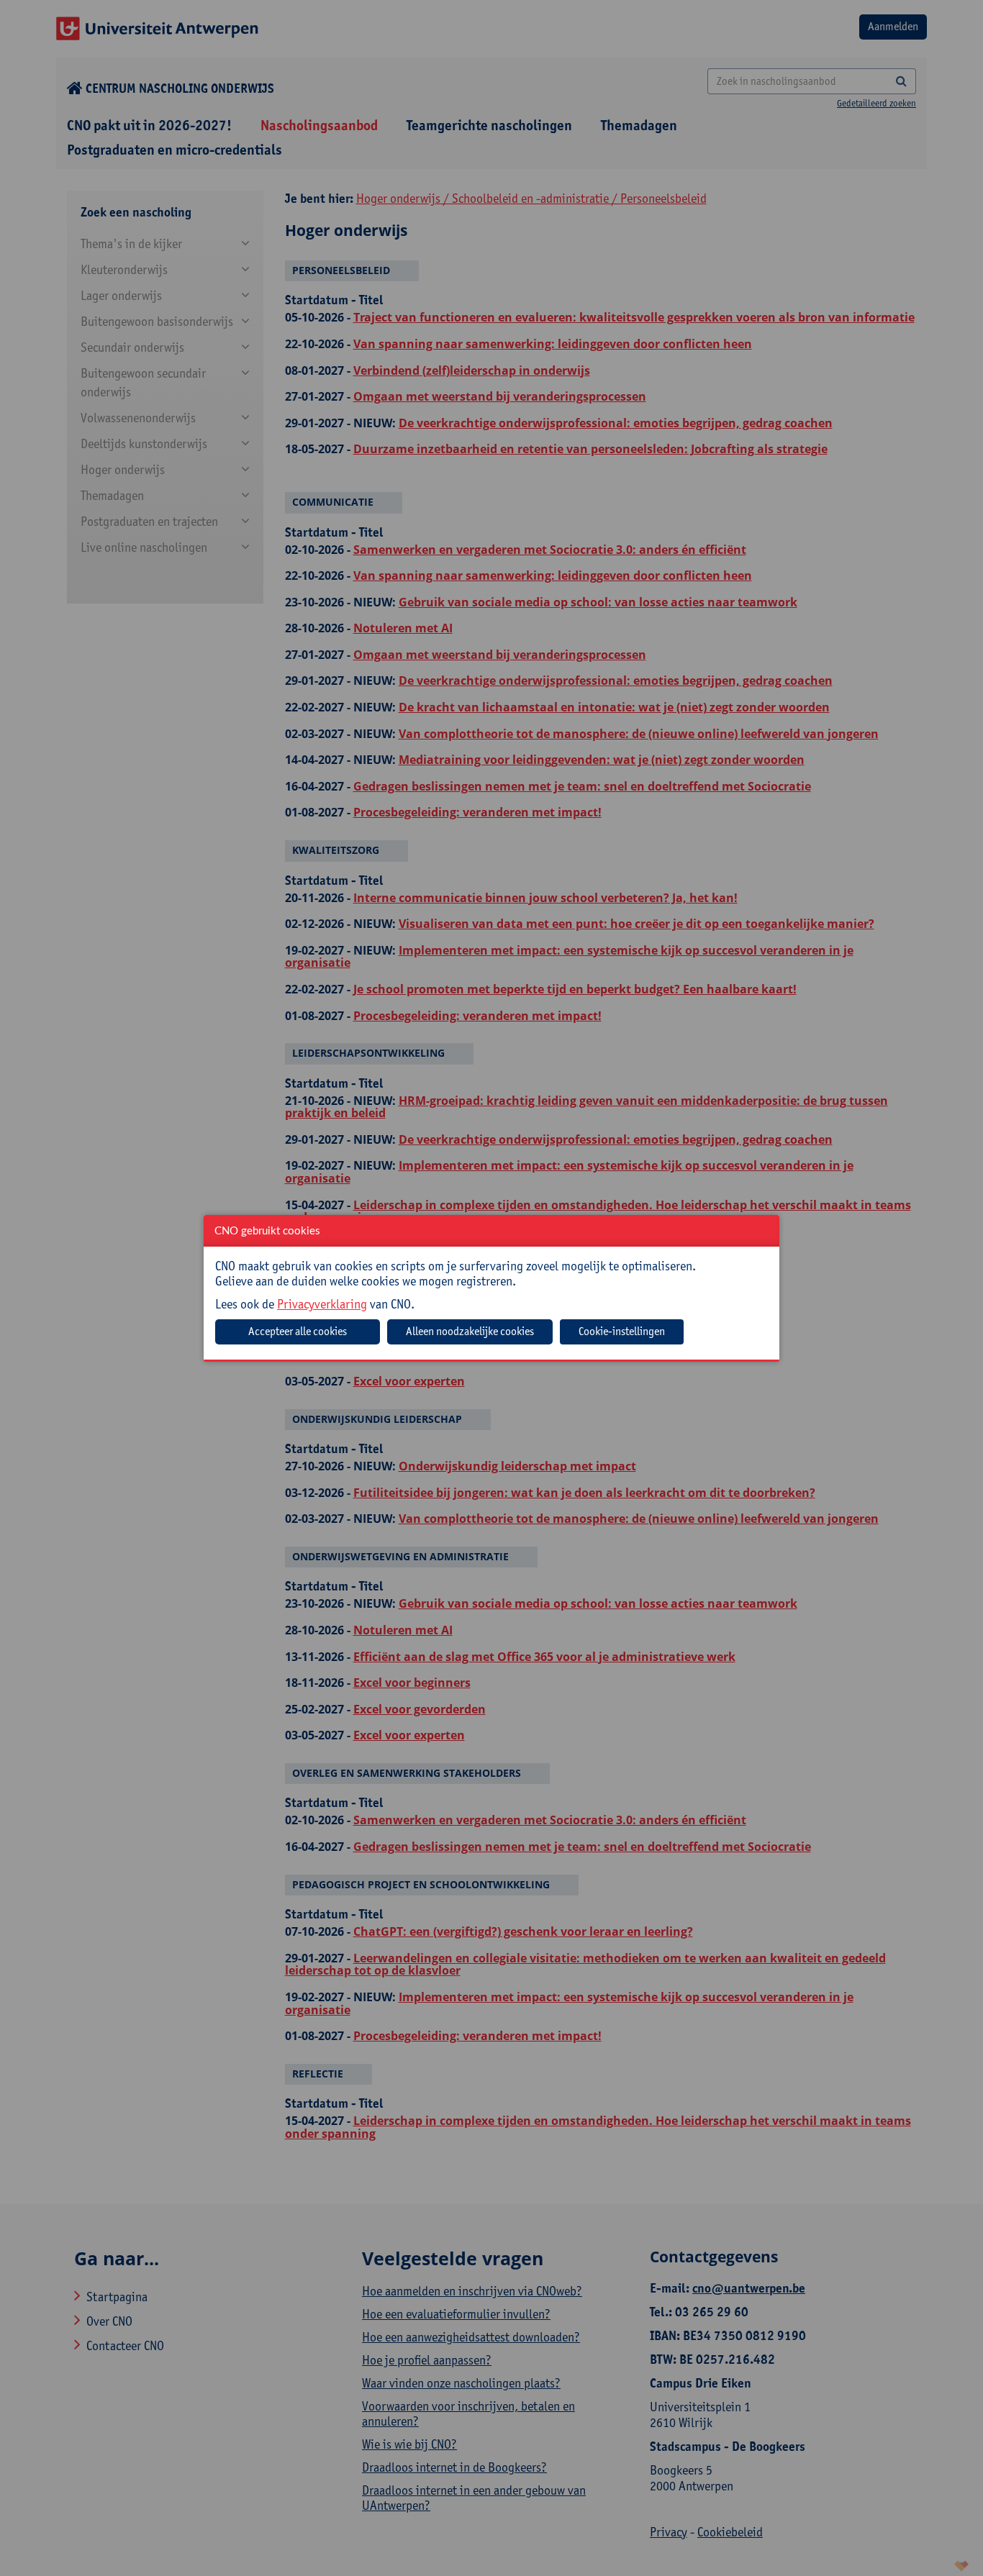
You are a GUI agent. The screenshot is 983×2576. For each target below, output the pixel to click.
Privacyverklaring (322, 1304)
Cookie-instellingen (622, 1331)
